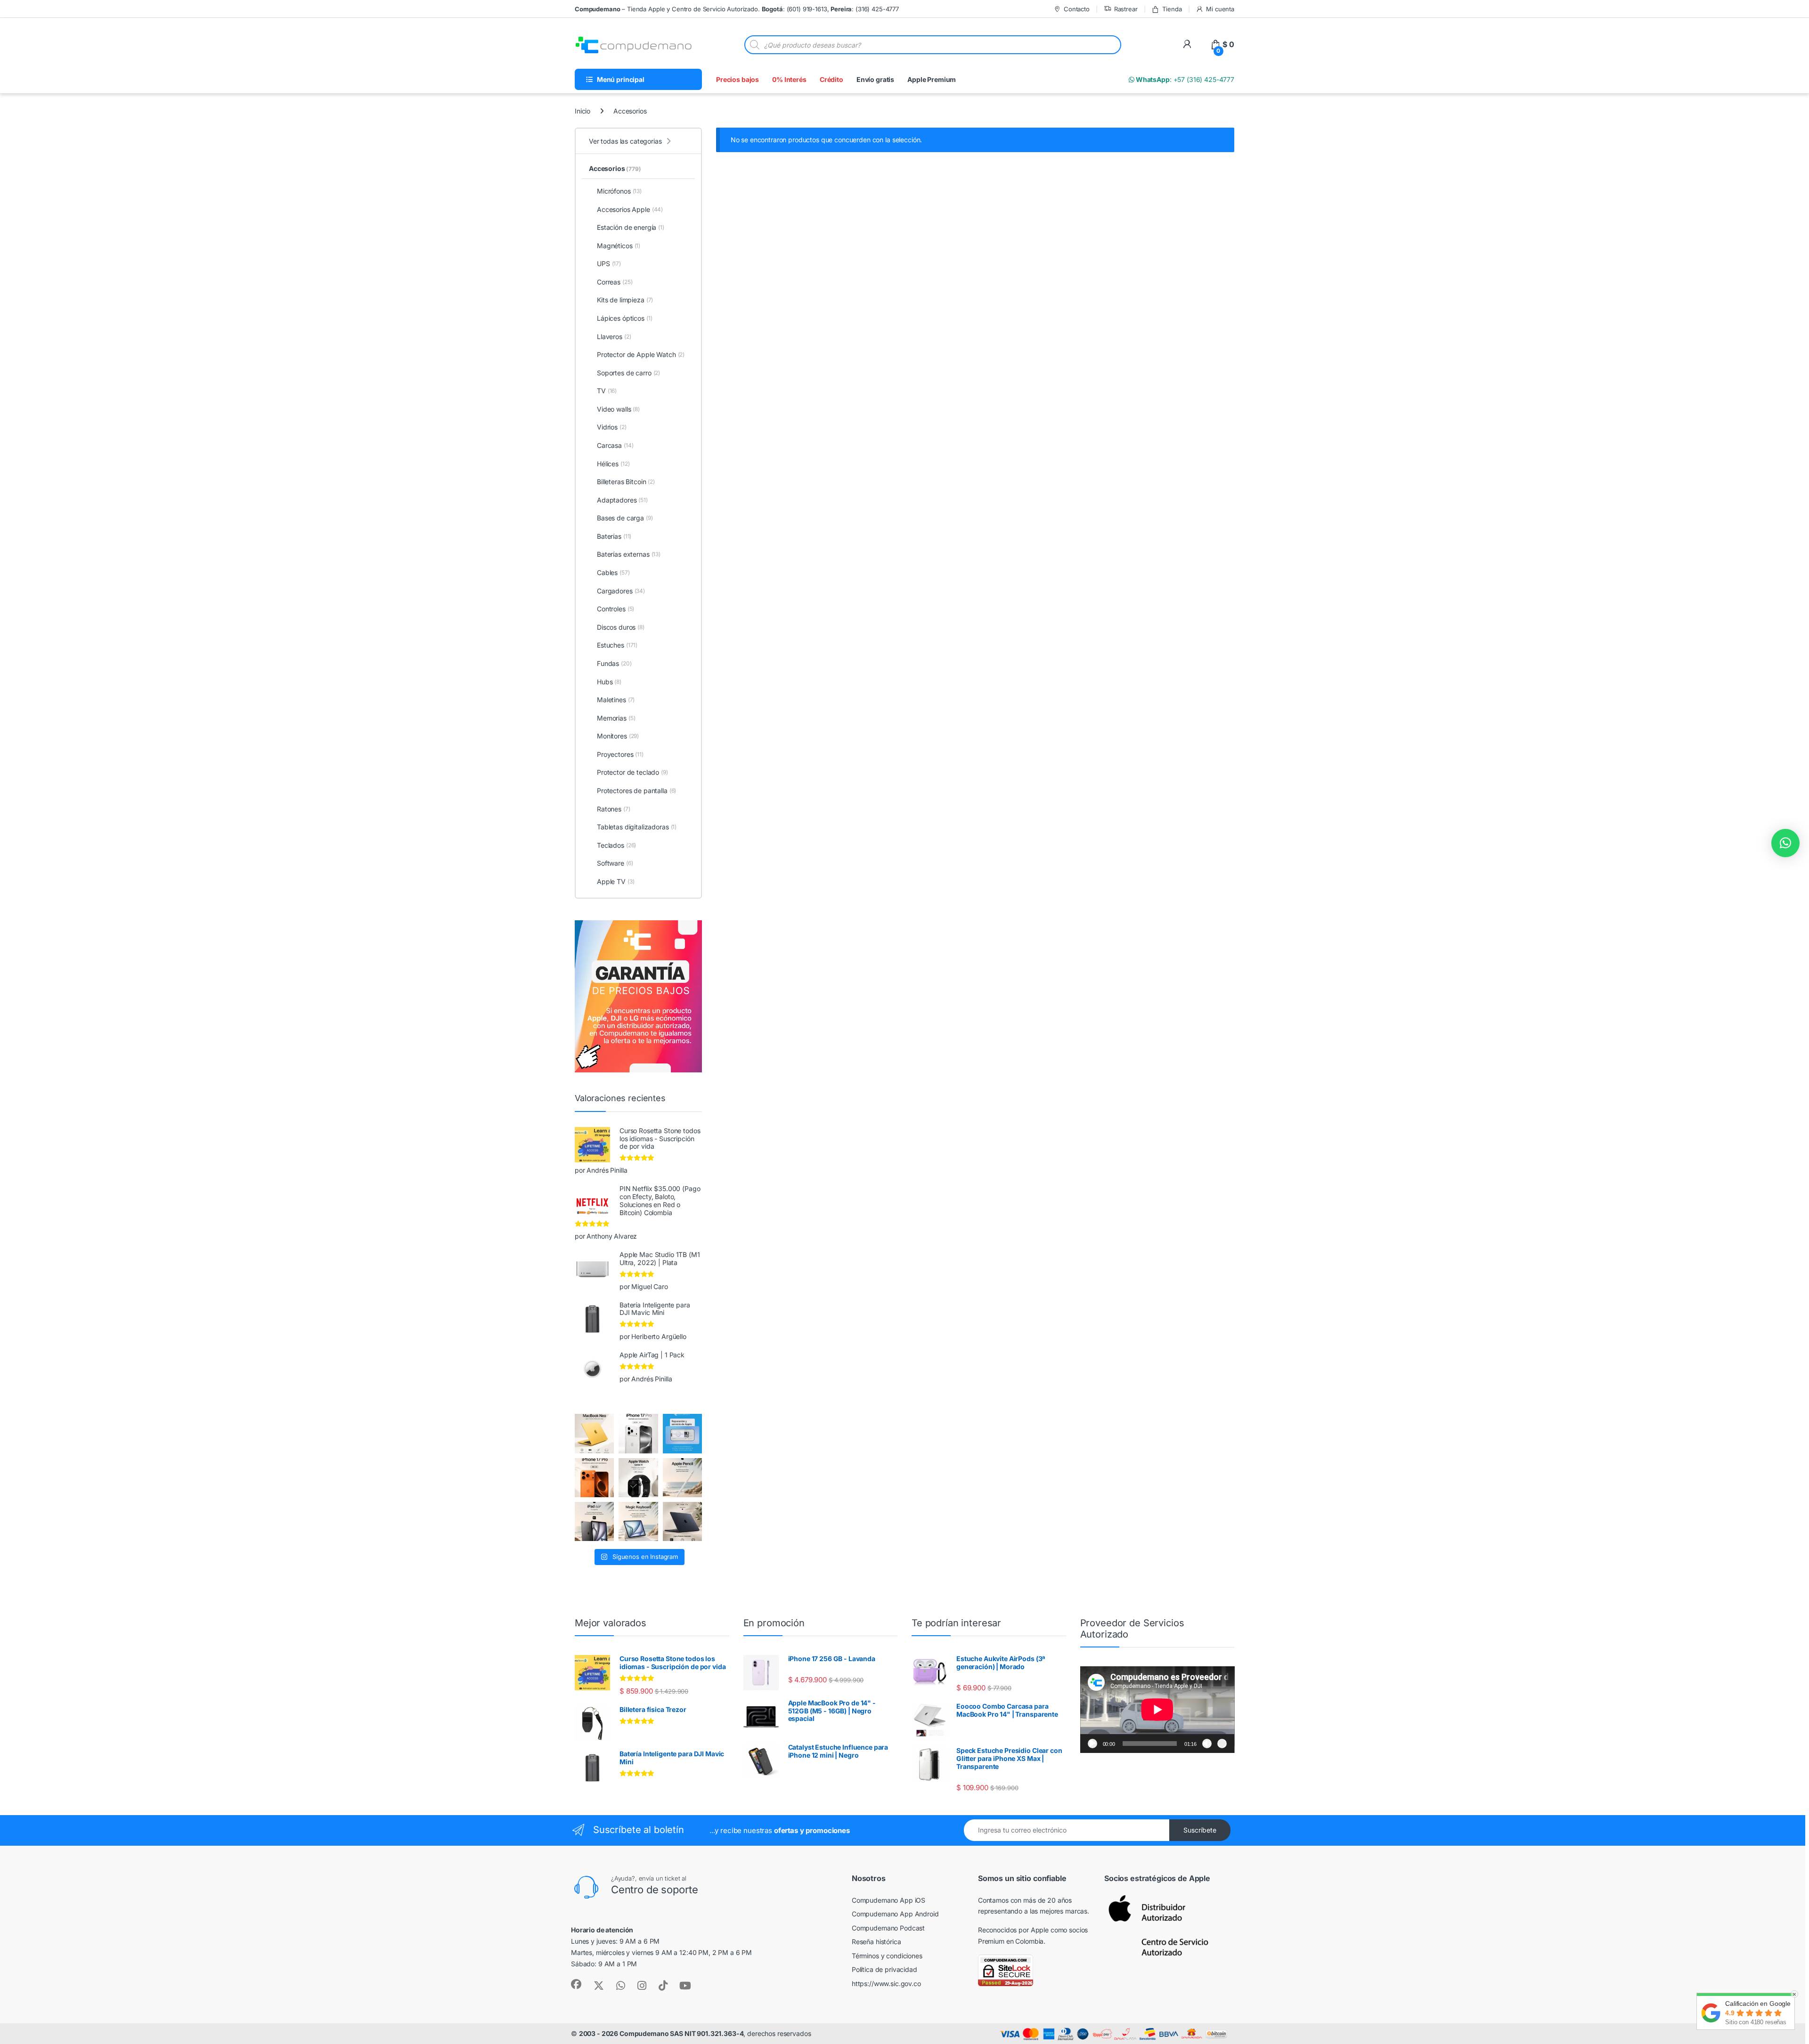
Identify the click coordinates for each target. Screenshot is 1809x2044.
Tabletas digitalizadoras (637, 827)
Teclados (616, 845)
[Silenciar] (1207, 1744)
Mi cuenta (1220, 9)
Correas (615, 282)
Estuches (617, 645)
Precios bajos (737, 79)
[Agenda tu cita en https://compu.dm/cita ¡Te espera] (682, 1433)
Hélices (613, 464)
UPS (609, 264)
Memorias (616, 718)
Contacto (1077, 9)
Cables (613, 572)
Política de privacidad (884, 1969)
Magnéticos (619, 246)
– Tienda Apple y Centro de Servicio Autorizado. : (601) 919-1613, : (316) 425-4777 (737, 9)
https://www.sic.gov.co (886, 1983)
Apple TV (615, 881)
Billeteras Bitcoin (626, 482)
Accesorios (615, 168)
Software (615, 863)
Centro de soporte (655, 1890)
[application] (1157, 1710)
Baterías (614, 536)
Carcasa (615, 445)
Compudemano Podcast (888, 1928)
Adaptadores (622, 500)
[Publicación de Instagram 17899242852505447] (682, 1521)
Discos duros (621, 627)
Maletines (616, 700)
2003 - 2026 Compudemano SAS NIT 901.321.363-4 (661, 2033)
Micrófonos (619, 191)
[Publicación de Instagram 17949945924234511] (682, 1478)
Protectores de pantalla (636, 791)
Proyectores (620, 754)
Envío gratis (875, 79)
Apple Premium (932, 79)
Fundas (614, 663)
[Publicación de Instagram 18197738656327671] (594, 1433)
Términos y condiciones (887, 1956)
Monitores (618, 736)
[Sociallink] (576, 1984)
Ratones (614, 809)
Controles (615, 609)
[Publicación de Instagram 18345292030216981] (638, 1521)
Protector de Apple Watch (641, 354)
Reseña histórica (876, 1942)
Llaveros (614, 337)
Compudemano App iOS (888, 1900)
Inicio (583, 111)
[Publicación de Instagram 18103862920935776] (638, 1478)
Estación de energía (631, 227)
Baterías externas (629, 554)
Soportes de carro (628, 373)
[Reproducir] (1092, 1744)
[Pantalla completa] (1222, 1744)
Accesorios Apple (630, 209)
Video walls (618, 409)
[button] (1785, 843)
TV (607, 391)
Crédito (831, 79)
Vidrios (612, 427)
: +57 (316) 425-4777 (1184, 79)
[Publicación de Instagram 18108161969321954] (594, 1521)
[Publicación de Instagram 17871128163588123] (638, 1433)
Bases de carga (625, 518)
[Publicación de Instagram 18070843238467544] (594, 1478)
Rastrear (1126, 9)
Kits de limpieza (625, 300)
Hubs (609, 682)
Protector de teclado (632, 772)
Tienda (1172, 9)
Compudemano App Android (895, 1914)
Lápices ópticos (625, 318)
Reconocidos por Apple (1013, 1930)
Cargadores (621, 591)
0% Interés (789, 79)
